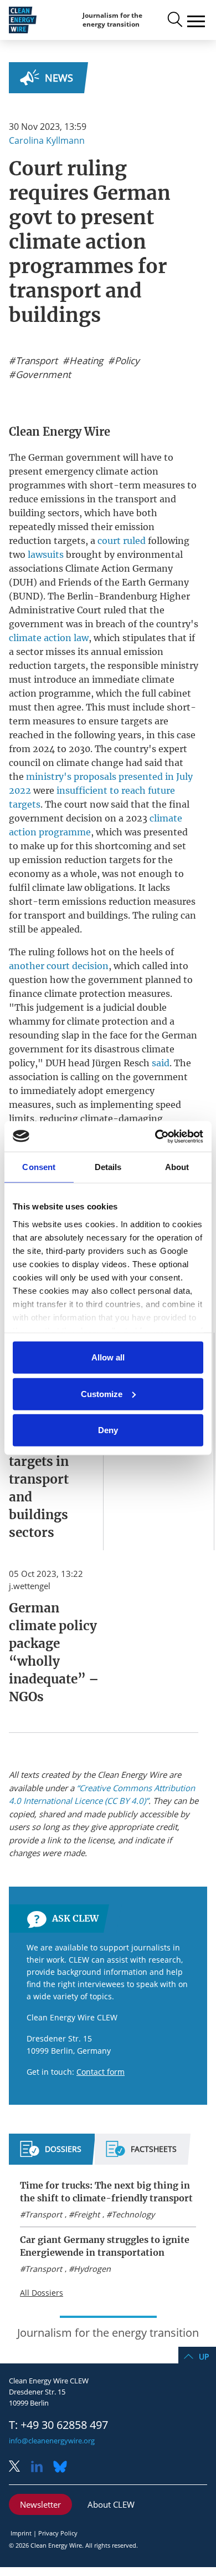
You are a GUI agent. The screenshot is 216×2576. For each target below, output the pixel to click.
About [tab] (177, 1167)
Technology (133, 2214)
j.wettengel (30, 1586)
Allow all (108, 1357)
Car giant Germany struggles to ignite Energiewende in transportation (105, 2246)
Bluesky (63, 2467)
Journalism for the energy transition (112, 20)
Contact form (101, 2072)
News (59, 78)
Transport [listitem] (35, 361)
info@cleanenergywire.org (52, 2441)
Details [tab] (108, 1167)
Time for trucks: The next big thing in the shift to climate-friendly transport (106, 2192)
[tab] (51, 2154)
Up (204, 2356)
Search (174, 20)
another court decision (59, 966)
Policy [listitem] (126, 361)
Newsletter (40, 2504)
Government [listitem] (42, 375)
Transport (43, 2214)
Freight (87, 2214)
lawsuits (46, 554)
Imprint (21, 2533)
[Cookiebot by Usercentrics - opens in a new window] (155, 1136)
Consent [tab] (39, 1167)
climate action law (49, 638)
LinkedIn (41, 2467)
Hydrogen (92, 2269)
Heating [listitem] (85, 361)
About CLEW (111, 2504)
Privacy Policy (58, 2533)
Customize (102, 1393)
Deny (108, 1430)
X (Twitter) (19, 2467)
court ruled (122, 541)
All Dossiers (42, 2293)
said (161, 1063)
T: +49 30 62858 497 (58, 2425)
